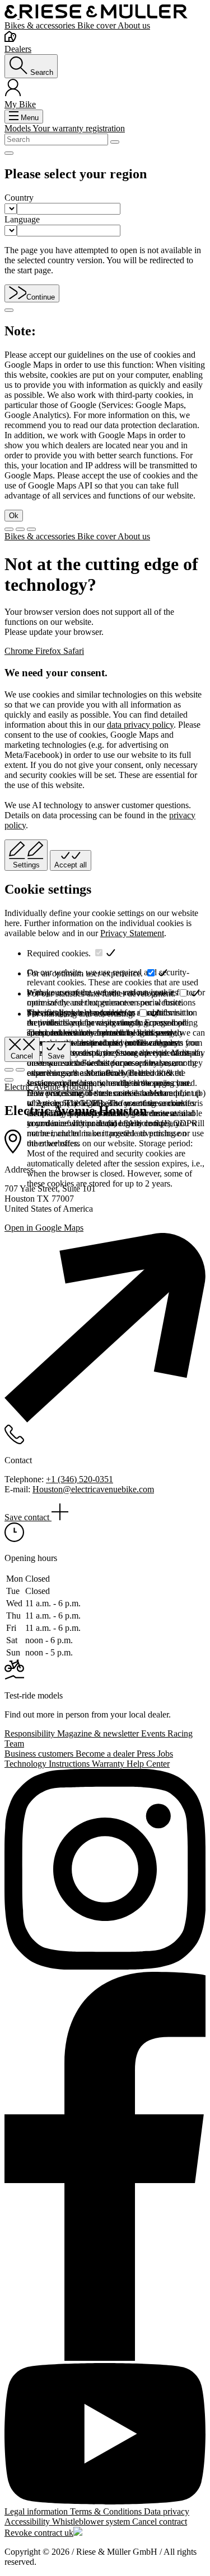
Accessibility (28, 2522)
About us (134, 25)
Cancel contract (160, 2522)
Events (154, 1733)
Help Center (148, 1764)
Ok (14, 516)
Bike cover (97, 25)
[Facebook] (105, 2167)
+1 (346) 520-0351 (80, 1479)
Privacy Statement (132, 933)
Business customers (40, 1754)
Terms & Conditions (107, 2511)
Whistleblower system (92, 2522)
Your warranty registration (79, 128)
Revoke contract (34, 2533)
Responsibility (31, 1733)
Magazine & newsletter (99, 1733)
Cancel (22, 1056)
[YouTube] (105, 2435)
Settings (26, 865)
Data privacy (167, 2511)
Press (147, 1754)
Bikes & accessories (41, 25)
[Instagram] (105, 1870)
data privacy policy (140, 725)
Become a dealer (106, 1754)
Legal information (37, 2511)
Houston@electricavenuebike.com (93, 1489)
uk (69, 2533)
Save (56, 1056)
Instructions (70, 1764)
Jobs (165, 1754)
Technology (27, 1764)
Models (18, 128)
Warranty (109, 1764)
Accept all (71, 865)
